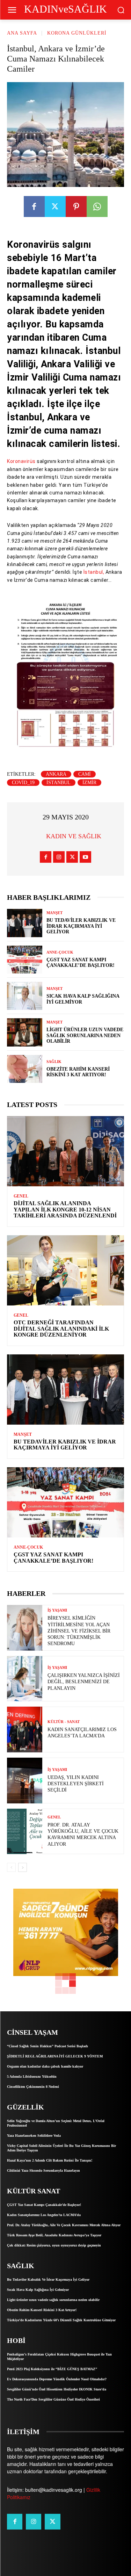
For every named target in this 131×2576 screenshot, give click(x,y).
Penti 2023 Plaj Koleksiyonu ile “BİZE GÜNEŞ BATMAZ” (52, 2369)
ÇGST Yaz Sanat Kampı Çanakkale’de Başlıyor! (81, 963)
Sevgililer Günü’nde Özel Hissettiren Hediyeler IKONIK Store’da (57, 2389)
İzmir (89, 783)
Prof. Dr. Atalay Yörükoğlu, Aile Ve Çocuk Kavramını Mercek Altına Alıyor (64, 2225)
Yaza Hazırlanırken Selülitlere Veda (34, 2136)
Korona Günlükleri (77, 33)
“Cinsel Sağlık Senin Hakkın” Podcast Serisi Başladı (48, 2046)
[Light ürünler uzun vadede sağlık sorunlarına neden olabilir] (25, 1032)
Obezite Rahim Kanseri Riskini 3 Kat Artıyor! (78, 1072)
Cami (85, 774)
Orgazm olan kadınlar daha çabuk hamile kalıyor (45, 2066)
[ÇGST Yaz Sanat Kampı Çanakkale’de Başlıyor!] (25, 960)
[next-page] (23, 1867)
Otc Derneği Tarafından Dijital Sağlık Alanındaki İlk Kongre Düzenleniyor (61, 1329)
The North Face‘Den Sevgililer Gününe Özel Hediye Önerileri (53, 2399)
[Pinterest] (76, 207)
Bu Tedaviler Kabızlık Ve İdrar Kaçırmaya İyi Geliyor (81, 926)
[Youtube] (85, 857)
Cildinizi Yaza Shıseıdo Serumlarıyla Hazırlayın (43, 2170)
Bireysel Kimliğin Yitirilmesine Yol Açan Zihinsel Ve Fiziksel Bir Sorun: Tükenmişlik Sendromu (79, 1631)
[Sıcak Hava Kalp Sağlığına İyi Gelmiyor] (25, 996)
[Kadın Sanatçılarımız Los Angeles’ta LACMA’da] (25, 1730)
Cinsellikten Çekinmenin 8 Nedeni (33, 2087)
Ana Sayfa (22, 33)
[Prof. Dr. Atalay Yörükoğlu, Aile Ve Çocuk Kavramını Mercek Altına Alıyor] (25, 1832)
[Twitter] (55, 207)
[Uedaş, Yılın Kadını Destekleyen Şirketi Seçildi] (25, 1781)
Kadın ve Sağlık (74, 836)
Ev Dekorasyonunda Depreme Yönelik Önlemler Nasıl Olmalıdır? (57, 2379)
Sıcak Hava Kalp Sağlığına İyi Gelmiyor (38, 2290)
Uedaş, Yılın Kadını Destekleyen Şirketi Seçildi (76, 1784)
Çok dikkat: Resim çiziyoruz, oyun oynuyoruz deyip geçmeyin (54, 2245)
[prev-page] (11, 1867)
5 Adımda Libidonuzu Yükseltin (32, 2076)
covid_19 (23, 783)
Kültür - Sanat (64, 1722)
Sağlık (54, 1062)
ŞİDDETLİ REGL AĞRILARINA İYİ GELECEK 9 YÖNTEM (55, 2056)
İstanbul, (93, 572)
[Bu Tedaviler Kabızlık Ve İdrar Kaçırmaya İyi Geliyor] (25, 923)
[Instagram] (59, 857)
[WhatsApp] (97, 207)
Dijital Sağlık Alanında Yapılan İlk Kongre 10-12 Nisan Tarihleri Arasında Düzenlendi (65, 1209)
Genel (21, 1196)
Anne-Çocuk (60, 952)
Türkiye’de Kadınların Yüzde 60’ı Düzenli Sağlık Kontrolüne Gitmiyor (61, 2320)
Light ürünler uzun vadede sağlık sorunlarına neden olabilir (85, 1036)
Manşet (54, 913)
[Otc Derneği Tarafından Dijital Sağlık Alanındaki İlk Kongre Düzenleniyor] (65, 1270)
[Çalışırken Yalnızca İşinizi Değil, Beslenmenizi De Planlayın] (25, 1679)
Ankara (56, 774)
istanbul (59, 783)
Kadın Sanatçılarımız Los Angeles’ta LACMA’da (44, 2215)
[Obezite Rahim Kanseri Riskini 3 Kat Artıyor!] (25, 1069)
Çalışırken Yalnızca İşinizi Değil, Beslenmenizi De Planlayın (84, 1682)
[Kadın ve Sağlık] (37, 836)
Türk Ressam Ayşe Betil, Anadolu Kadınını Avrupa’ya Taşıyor (54, 2235)
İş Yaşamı (57, 1610)
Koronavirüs (21, 461)
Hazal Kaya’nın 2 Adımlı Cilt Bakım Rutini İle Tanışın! (50, 2160)
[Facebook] (34, 207)
